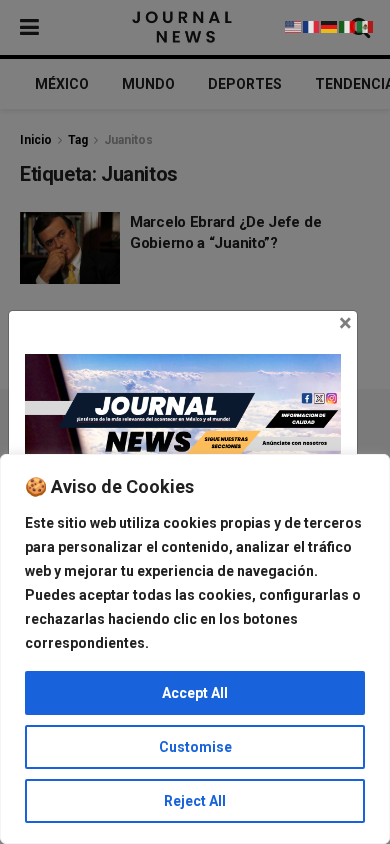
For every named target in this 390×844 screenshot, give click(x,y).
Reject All (195, 801)
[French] (312, 26)
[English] (294, 26)
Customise (195, 747)
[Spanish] (366, 26)
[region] (195, 649)
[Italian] (348, 26)
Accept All (195, 693)
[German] (330, 26)
